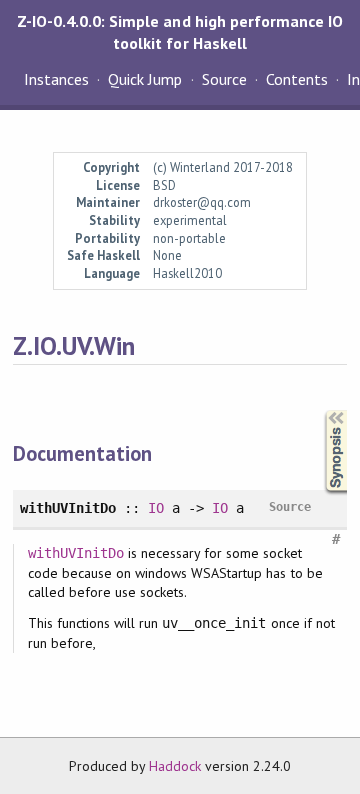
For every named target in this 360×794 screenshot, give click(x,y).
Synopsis (320, 410)
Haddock (175, 766)
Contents (297, 79)
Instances (56, 79)
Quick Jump (145, 79)
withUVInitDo (76, 553)
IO (156, 508)
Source (224, 79)
